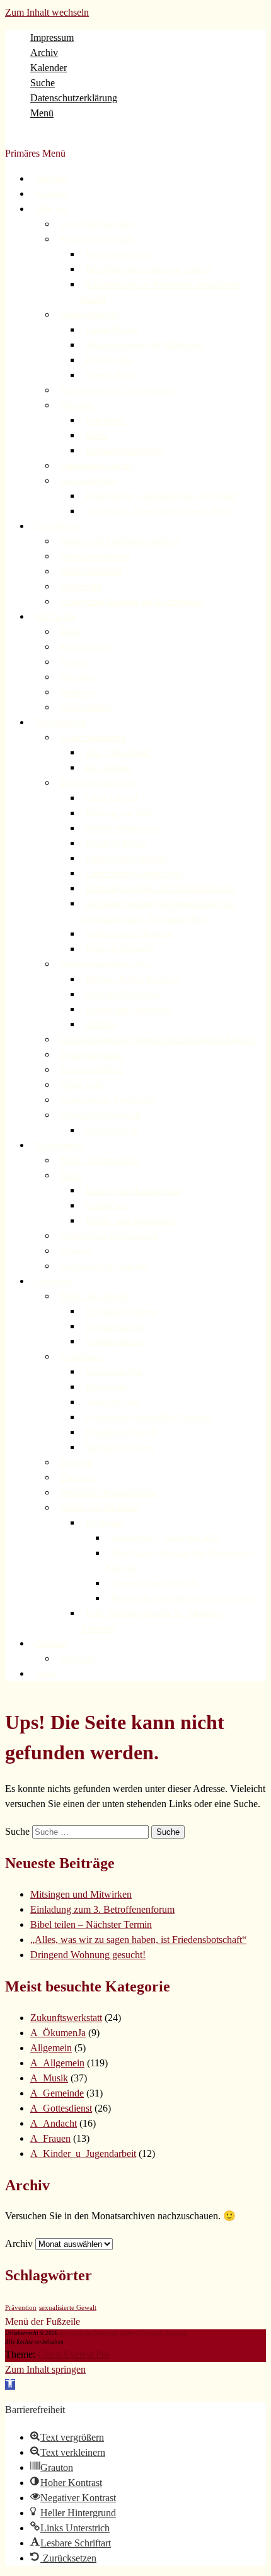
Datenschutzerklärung (74, 98)
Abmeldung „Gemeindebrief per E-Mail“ (159, 511)
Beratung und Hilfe (120, 813)
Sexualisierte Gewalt (97, 239)
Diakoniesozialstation (98, 783)
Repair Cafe (82, 1085)
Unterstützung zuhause (126, 859)
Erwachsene (82, 1357)
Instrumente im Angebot (104, 1266)
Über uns (51, 209)
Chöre (71, 1176)
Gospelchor (106, 1206)
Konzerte (77, 1251)
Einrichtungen (61, 723)
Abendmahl (81, 587)
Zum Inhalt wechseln (47, 12)
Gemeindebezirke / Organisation (118, 390)
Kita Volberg (108, 768)
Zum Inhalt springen (45, 2369)
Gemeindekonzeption (98, 224)
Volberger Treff (114, 1402)
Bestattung (79, 677)
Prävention (21, 2308)
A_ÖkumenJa (58, 2033)
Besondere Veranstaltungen (108, 1493)
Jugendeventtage (115, 1342)
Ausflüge (102, 1025)
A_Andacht (54, 2123)
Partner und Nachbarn (100, 1508)
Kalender (49, 68)
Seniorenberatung (92, 1055)
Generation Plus (114, 1372)
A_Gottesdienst (61, 2108)
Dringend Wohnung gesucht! (88, 1955)
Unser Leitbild (112, 798)
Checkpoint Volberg (121, 1312)
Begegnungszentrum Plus (105, 964)
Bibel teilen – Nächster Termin (91, 1924)
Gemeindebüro (87, 708)
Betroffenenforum (118, 255)
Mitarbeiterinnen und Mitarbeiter (144, 345)
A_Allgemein (57, 2063)
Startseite (52, 179)
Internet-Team (111, 375)
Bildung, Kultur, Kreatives (133, 979)
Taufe (71, 632)
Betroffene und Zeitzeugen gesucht (148, 270)
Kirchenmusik (60, 1145)
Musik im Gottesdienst (101, 1161)
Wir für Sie (55, 617)
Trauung (76, 662)
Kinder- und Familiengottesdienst (120, 541)
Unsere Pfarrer (112, 330)
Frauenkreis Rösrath (121, 1432)
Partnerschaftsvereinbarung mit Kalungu (183, 1599)
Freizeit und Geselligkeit (130, 1010)
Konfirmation (85, 647)
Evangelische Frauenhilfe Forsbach (148, 1417)
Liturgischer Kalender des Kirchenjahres (132, 602)
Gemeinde (53, 1281)
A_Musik (49, 2078)
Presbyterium (109, 360)
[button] (10, 2384)
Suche (43, 83)
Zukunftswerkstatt (66, 2018)
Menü (42, 113)
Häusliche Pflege (116, 843)
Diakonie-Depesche (120, 949)
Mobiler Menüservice (124, 828)
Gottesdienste (59, 526)
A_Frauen (50, 2138)
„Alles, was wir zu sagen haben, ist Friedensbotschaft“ (138, 1940)
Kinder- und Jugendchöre (131, 1221)
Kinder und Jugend (94, 1296)
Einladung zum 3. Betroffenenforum (102, 1909)
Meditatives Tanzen (120, 1448)
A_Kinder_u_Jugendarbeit (83, 2153)
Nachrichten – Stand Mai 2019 (165, 1538)
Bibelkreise (106, 1387)
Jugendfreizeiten (115, 1327)
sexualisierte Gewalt (68, 2308)
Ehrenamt (78, 1478)
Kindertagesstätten (93, 738)
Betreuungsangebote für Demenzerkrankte (160, 889)
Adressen (77, 406)
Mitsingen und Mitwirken (81, 1894)
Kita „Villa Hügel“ (119, 753)
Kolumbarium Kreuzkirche (108, 1100)
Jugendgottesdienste (95, 557)
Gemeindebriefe (89, 481)
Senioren (76, 1463)
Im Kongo (104, 1523)
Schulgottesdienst (91, 572)
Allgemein (51, 2048)
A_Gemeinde (57, 2093)
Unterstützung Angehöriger (134, 874)
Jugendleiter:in (112, 1130)
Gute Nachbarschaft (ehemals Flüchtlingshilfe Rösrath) (158, 1040)
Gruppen (51, 1644)
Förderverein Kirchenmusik (110, 1236)
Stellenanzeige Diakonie (129, 934)
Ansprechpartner (90, 315)
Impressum (52, 37)
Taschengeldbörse (92, 1070)
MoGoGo (77, 1659)
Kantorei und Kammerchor (134, 1191)
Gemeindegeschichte (97, 466)
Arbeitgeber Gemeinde (101, 1115)
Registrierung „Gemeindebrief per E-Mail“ (162, 496)
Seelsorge (78, 692)
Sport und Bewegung (123, 994)
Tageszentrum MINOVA (154, 1583)
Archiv (44, 53)
